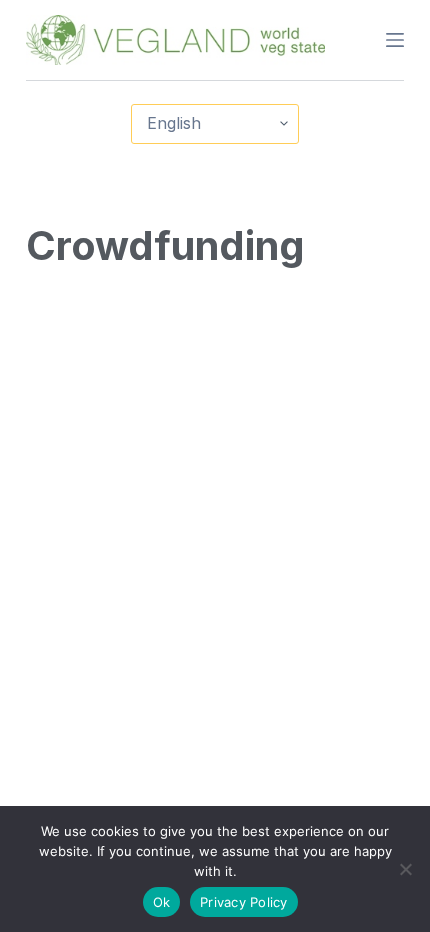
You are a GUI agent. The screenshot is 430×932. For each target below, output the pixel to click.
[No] (405, 869)
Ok (162, 902)
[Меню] (395, 40)
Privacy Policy (244, 902)
